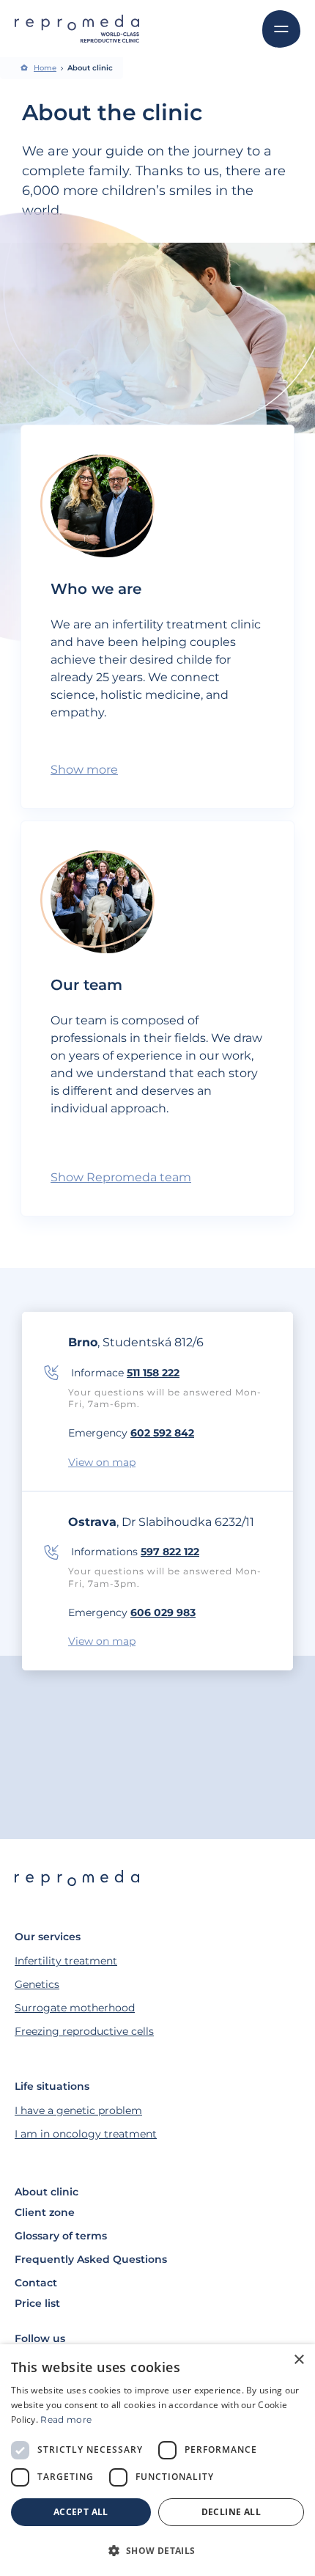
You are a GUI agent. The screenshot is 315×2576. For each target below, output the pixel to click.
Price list (37, 2303)
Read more (66, 2419)
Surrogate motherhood (75, 2008)
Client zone (45, 2212)
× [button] (299, 2360)
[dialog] (157, 2460)
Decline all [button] (231, 2512)
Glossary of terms (61, 2236)
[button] (157, 2550)
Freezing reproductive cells (84, 2031)
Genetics (37, 1984)
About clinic (47, 2192)
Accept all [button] (81, 2512)
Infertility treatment (66, 1961)
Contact (36, 2283)
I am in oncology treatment (86, 2134)
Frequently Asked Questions (91, 2259)
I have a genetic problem (78, 2110)
